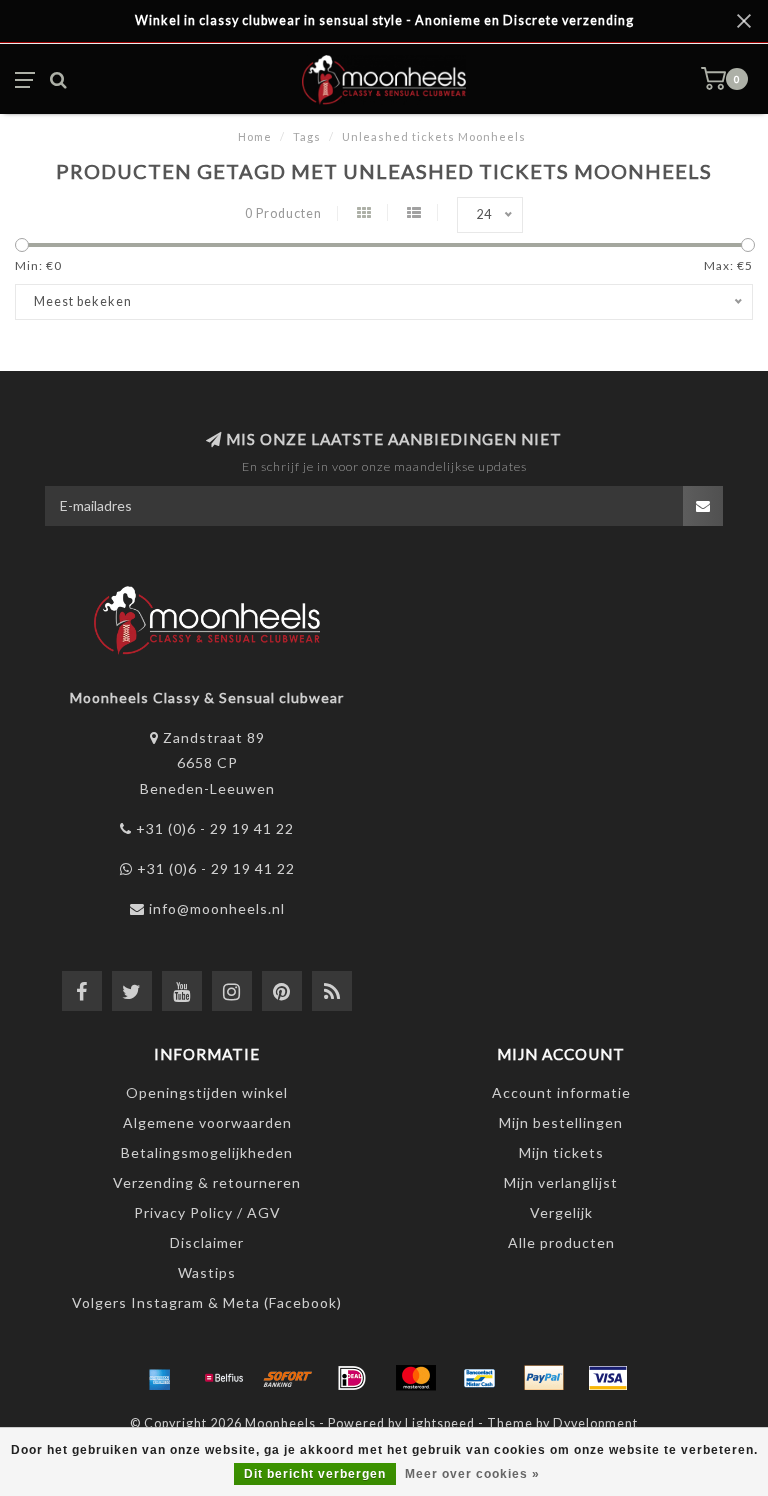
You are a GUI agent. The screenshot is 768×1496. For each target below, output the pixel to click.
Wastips (207, 1272)
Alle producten (561, 1242)
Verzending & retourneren (207, 1182)
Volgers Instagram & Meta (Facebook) (207, 1302)
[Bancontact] (480, 1378)
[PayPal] (544, 1378)
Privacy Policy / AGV (207, 1212)
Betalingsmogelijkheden (207, 1152)
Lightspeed (440, 1423)
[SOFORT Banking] (288, 1378)
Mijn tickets (561, 1152)
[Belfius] (224, 1378)
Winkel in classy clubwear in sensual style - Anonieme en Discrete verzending (384, 20)
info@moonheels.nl (217, 908)
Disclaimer (207, 1242)
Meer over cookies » (472, 1474)
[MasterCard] (416, 1378)
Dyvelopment (595, 1423)
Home (255, 136)
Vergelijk (561, 1212)
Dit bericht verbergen (315, 1474)
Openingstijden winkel (207, 1092)
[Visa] (608, 1378)
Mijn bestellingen (561, 1122)
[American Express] (160, 1378)
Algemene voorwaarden (207, 1122)
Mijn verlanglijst (561, 1182)
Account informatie (561, 1092)
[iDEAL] (352, 1378)
